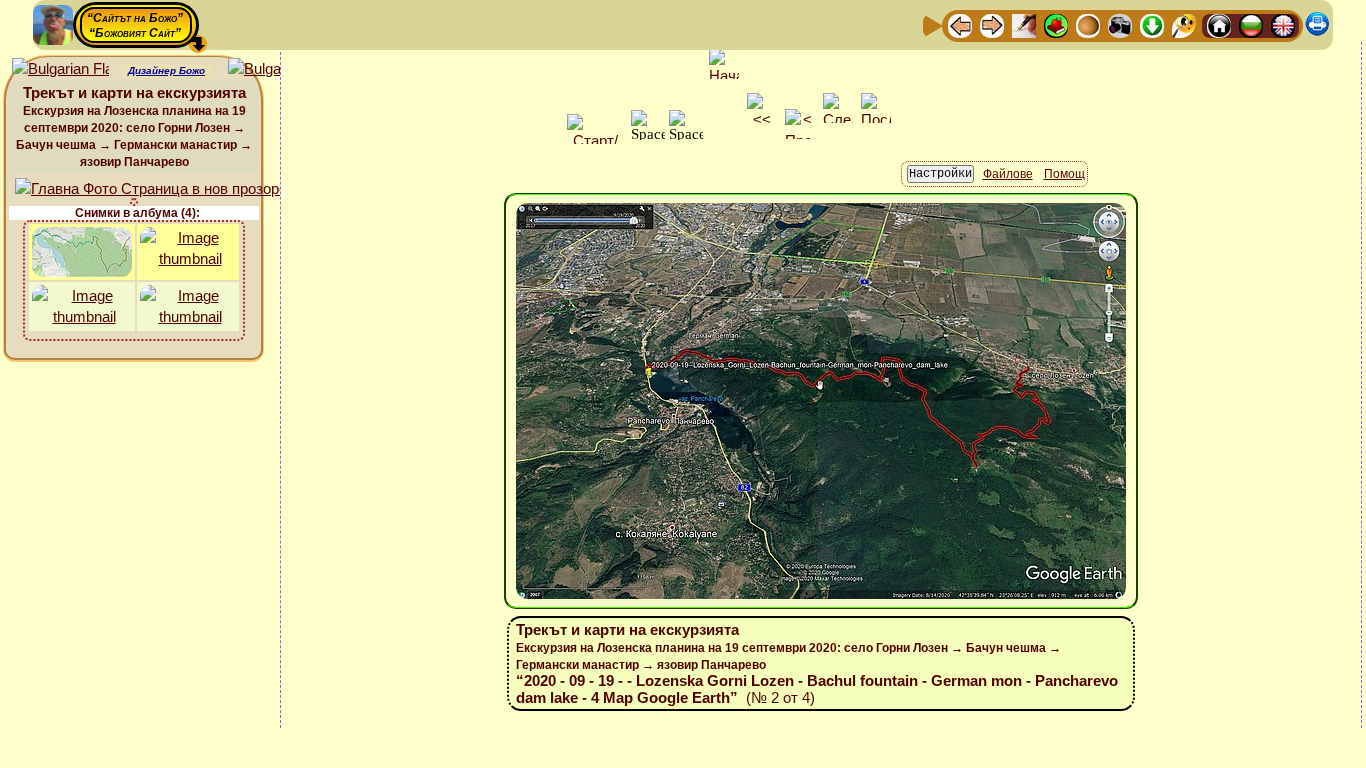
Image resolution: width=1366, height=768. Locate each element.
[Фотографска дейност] (1120, 24)
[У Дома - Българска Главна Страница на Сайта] (1251, 24)
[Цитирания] (1056, 24)
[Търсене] (1184, 24)
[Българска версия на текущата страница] (276, 69)
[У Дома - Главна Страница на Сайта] (1219, 24)
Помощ (1064, 174)
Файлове (1008, 174)
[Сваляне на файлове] (1152, 24)
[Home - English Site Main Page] (1283, 24)
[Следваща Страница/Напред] (992, 24)
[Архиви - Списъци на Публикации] (1024, 24)
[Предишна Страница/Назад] (960, 24)
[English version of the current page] (60, 69)
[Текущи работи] (1088, 24)
